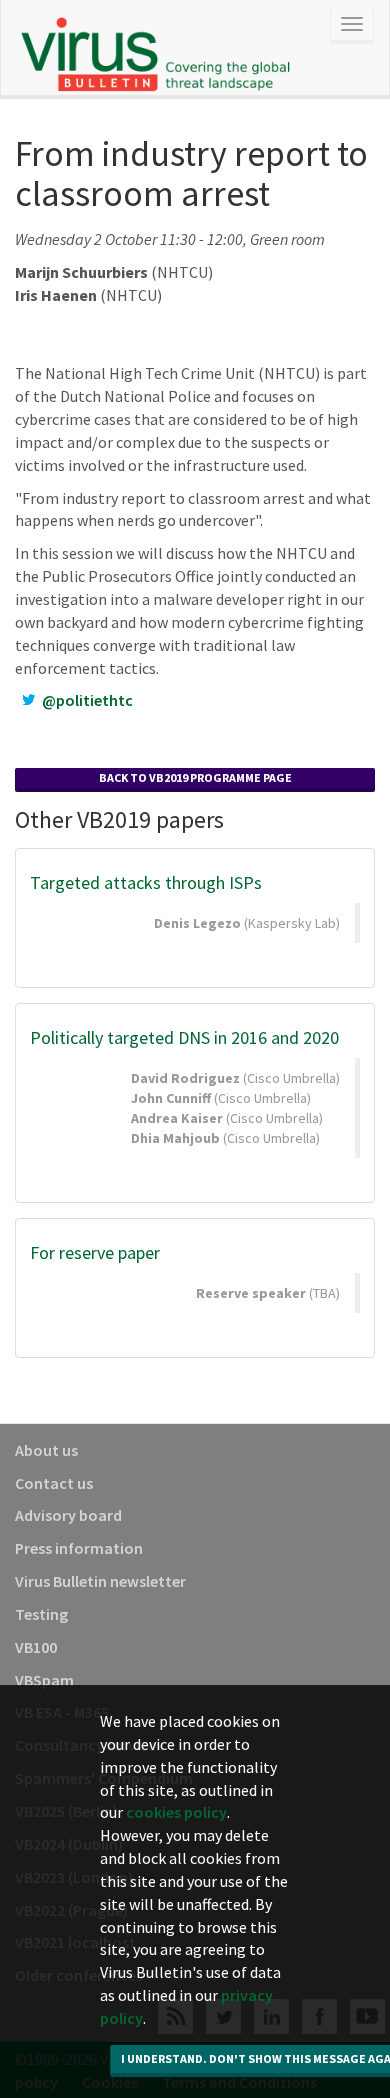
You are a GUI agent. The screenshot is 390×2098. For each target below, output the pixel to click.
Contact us (54, 1483)
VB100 (36, 1647)
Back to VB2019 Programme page (195, 777)
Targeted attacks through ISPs (146, 882)
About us (46, 1450)
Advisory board (68, 1515)
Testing (41, 1614)
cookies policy (176, 1812)
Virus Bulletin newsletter (100, 1581)
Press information (79, 1548)
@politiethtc (87, 700)
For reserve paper (95, 1252)
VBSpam (44, 1680)
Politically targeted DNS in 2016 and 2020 (184, 1037)
